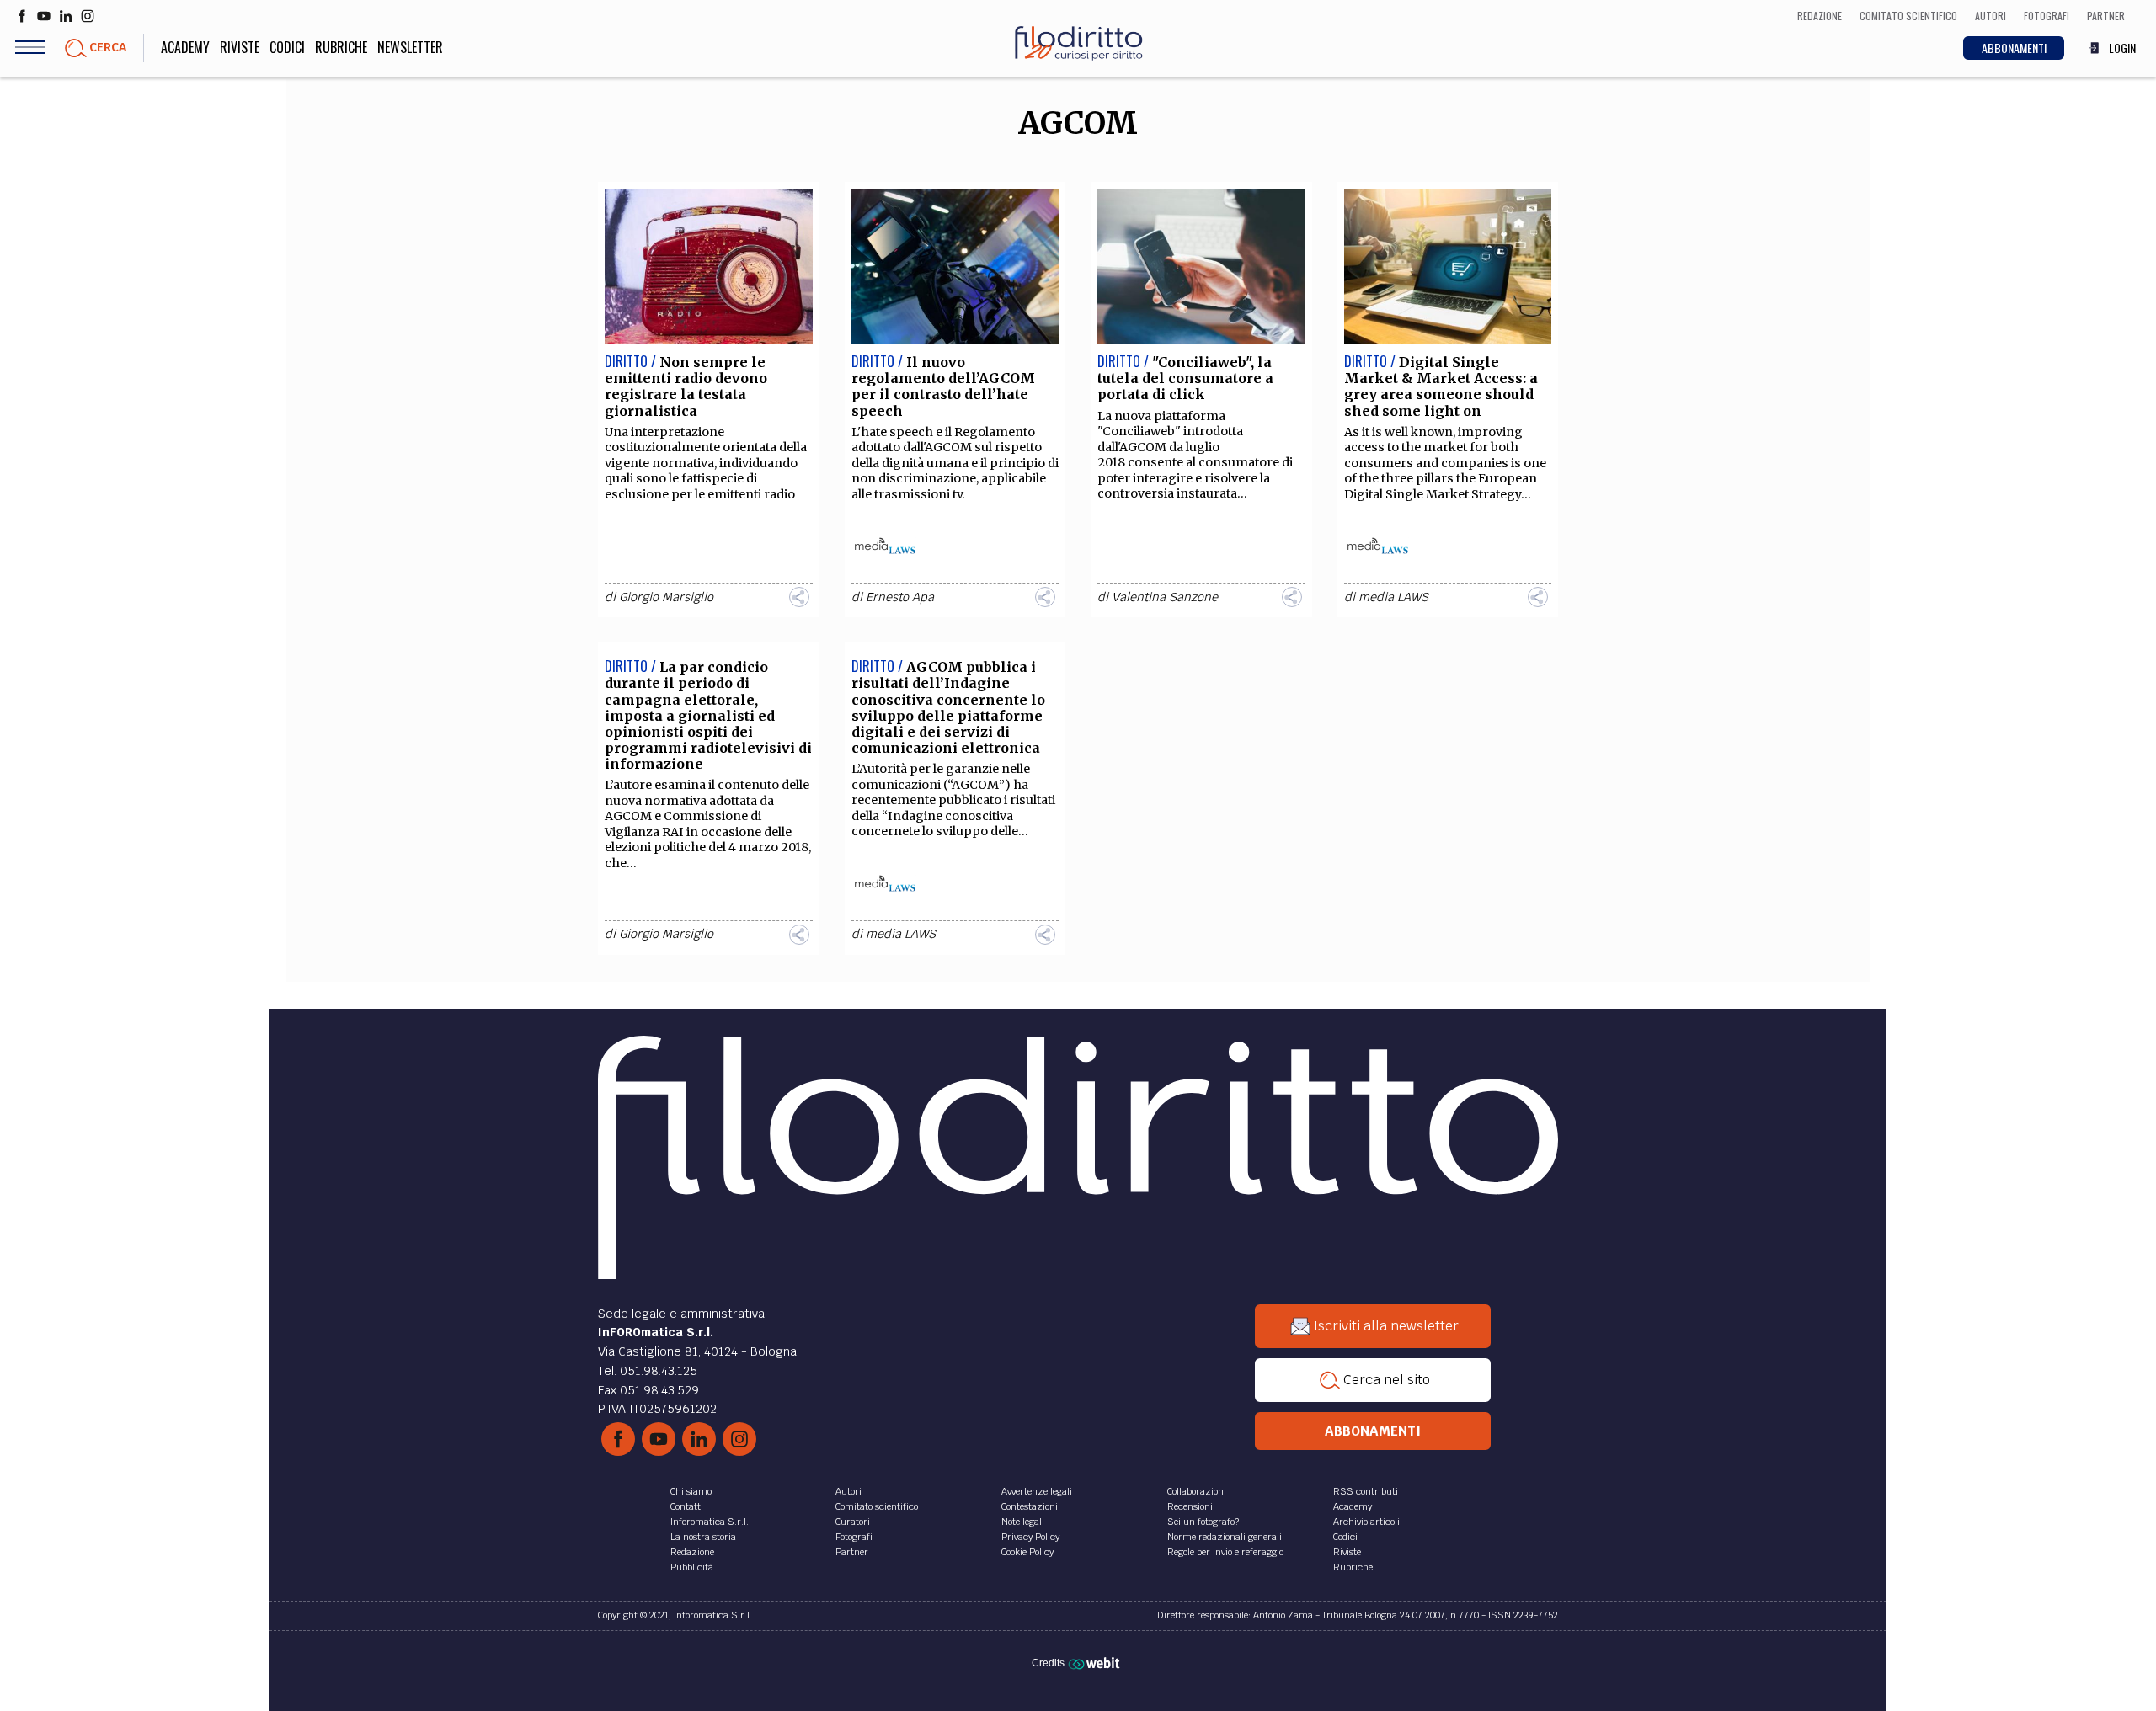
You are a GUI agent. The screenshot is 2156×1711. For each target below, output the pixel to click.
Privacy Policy (1030, 1537)
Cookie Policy (1027, 1552)
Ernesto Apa (900, 597)
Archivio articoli (1366, 1522)
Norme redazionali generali (1225, 1537)
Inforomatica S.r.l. (710, 1522)
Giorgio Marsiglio (666, 597)
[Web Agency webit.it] (1096, 1662)
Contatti (687, 1506)
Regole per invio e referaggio (1225, 1552)
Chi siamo (691, 1491)
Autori (849, 1491)
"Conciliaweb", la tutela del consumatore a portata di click (1185, 378)
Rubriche (341, 47)
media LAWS (1393, 597)
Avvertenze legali (1037, 1491)
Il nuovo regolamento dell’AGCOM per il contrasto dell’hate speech (943, 386)
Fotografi (854, 1537)
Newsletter (410, 47)
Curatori (853, 1522)
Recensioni (1190, 1506)
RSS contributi (1366, 1491)
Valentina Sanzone (1165, 597)
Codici (287, 47)
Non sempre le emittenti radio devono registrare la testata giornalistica (686, 386)
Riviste (240, 47)
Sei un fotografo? (1203, 1522)
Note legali (1023, 1522)
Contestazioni (1030, 1506)
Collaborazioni (1197, 1491)
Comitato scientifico (877, 1506)
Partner (852, 1552)
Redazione (692, 1552)
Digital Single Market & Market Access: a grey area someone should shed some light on (1441, 386)
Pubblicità (692, 1567)
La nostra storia (703, 1537)
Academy (185, 47)
